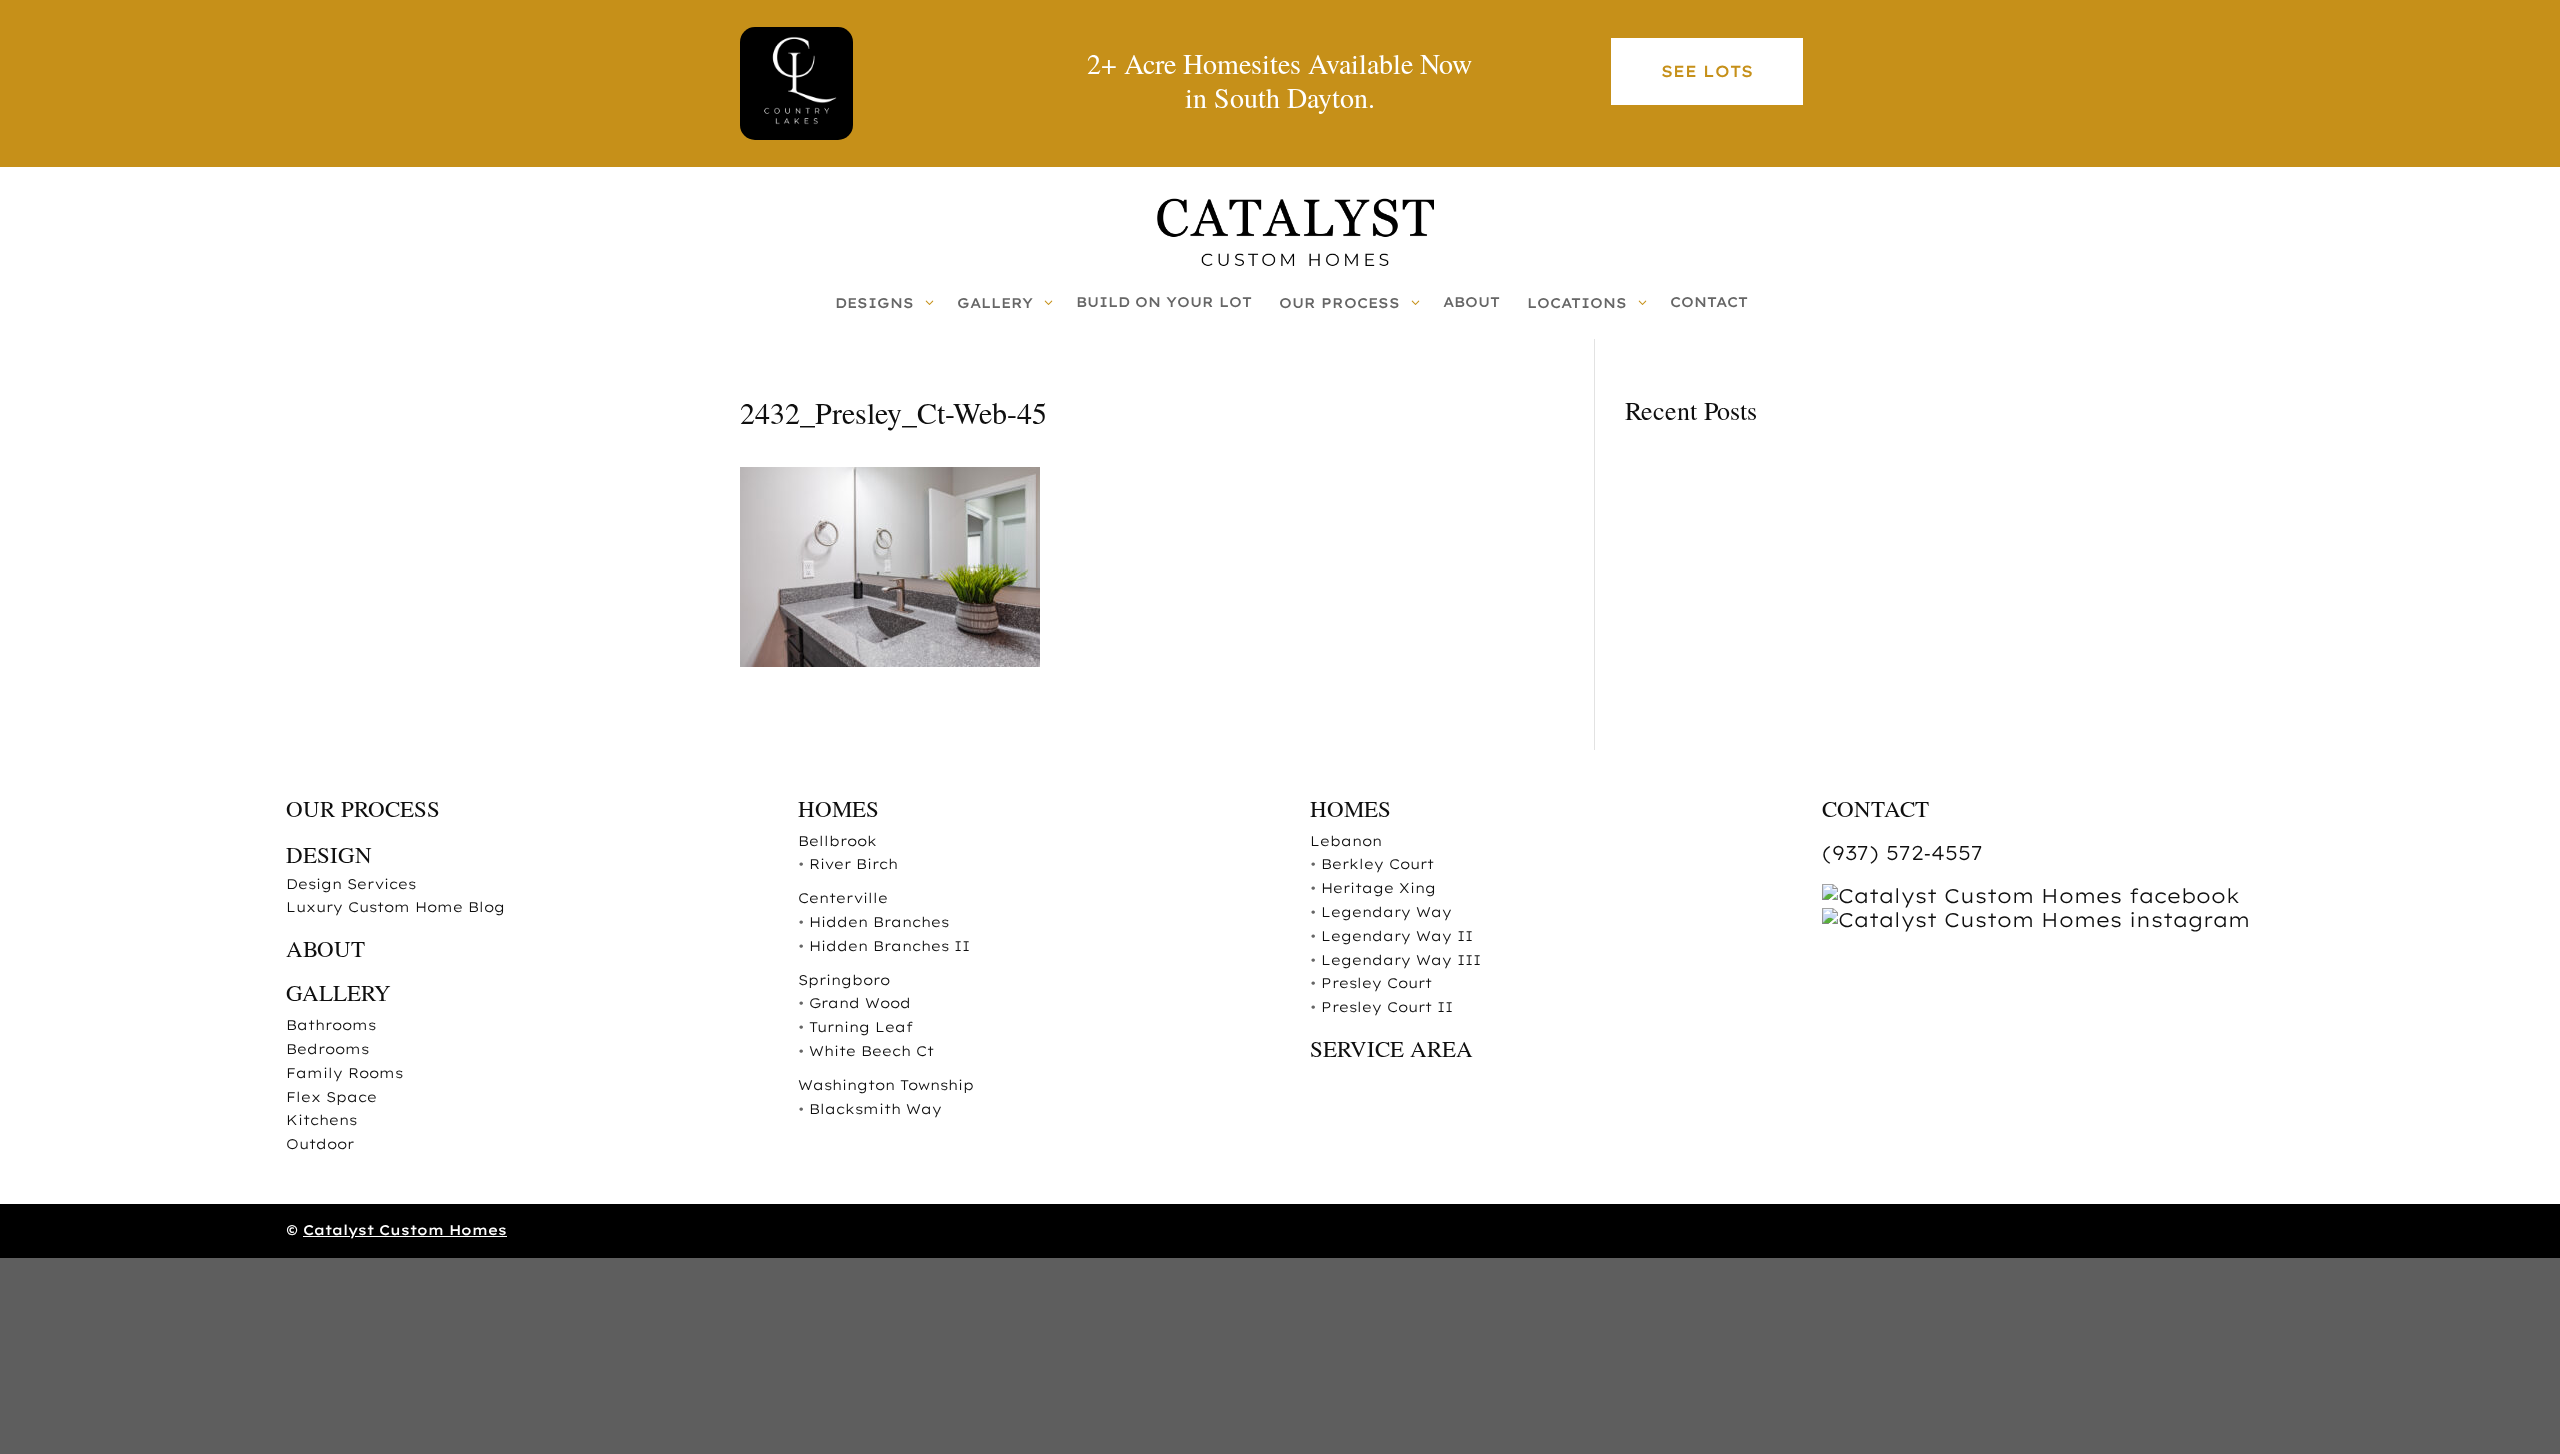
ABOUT (325, 948)
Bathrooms (331, 1025)
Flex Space (331, 1097)
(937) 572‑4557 (1902, 852)
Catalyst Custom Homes (405, 1230)
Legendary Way (1386, 912)
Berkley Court (1377, 864)
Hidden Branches (879, 922)
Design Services (351, 884)
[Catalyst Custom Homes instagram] (2036, 919)
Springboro (844, 980)
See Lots (1707, 71)
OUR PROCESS (363, 808)
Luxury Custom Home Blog (395, 907)
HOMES (838, 808)
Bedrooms (327, 1049)
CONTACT (1875, 808)
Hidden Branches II (889, 946)
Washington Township (886, 1085)
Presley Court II (1387, 1007)
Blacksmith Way (875, 1109)
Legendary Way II (1397, 936)
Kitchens (321, 1120)
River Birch (853, 864)
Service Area (1391, 1048)
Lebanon (1346, 841)
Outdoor (320, 1144)
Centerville (843, 898)
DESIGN (329, 854)
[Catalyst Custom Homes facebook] (2031, 895)
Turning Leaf (861, 1027)
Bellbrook (837, 841)
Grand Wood (860, 1003)
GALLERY (338, 992)
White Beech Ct (871, 1051)
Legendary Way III (1401, 960)
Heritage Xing (1378, 888)
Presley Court (1376, 983)
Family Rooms (344, 1073)
